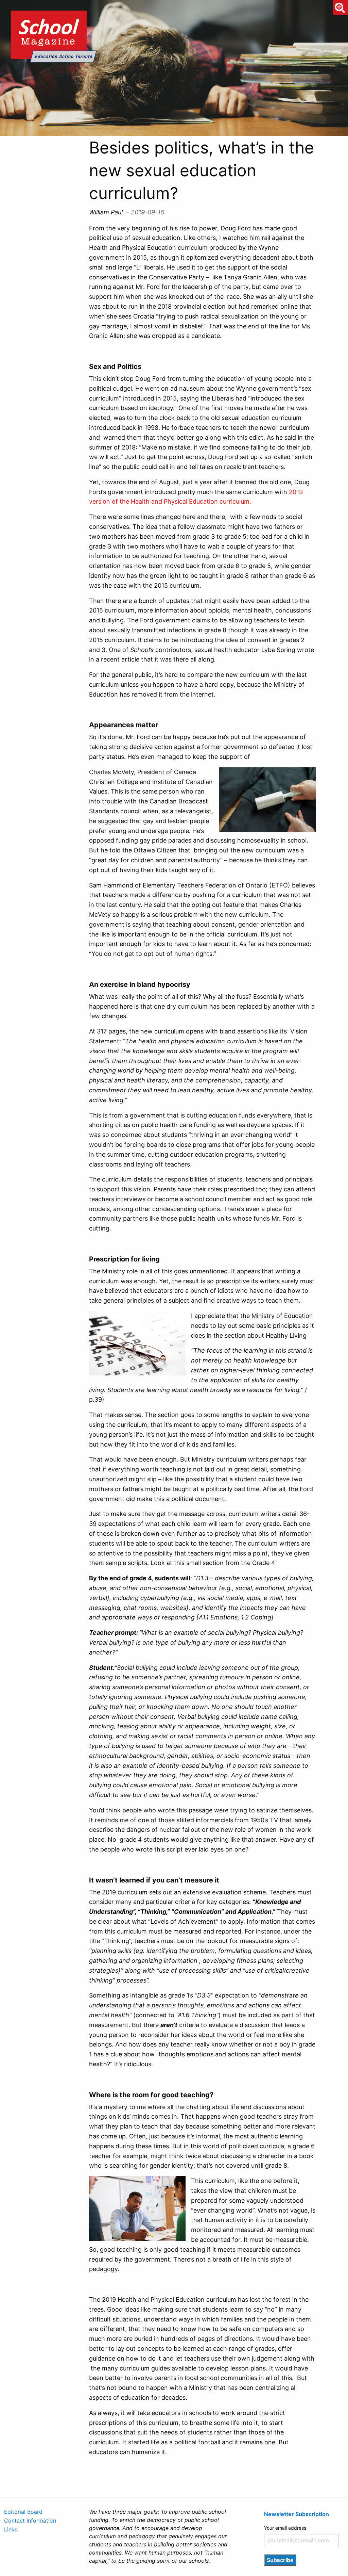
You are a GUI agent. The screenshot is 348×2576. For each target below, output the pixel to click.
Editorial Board (23, 2512)
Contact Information (30, 2521)
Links (11, 2529)
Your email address (285, 2528)
